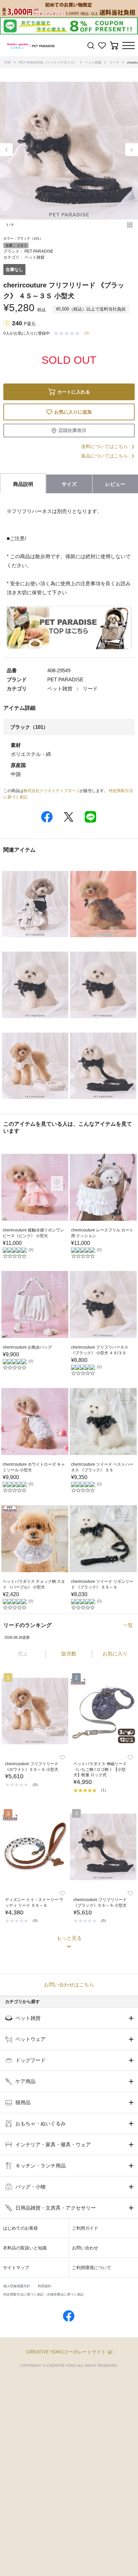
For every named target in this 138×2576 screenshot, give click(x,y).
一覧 (128, 1625)
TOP (8, 62)
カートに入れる (74, 392)
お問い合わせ (85, 2248)
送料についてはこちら (105, 446)
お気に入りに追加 (73, 412)
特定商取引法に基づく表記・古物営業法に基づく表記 (44, 2294)
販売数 (69, 1654)
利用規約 (45, 2286)
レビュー (115, 484)
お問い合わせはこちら (69, 1985)
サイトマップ (16, 2268)
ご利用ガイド (85, 2228)
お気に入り (115, 1654)
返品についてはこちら (105, 456)
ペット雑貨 (93, 62)
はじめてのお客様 (20, 2228)
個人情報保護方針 (17, 2286)
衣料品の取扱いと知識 (25, 2248)
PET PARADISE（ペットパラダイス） (48, 62)
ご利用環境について (92, 2268)
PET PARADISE (39, 251)
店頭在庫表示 (72, 430)
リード (114, 62)
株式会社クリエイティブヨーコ (52, 791)
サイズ (69, 484)
